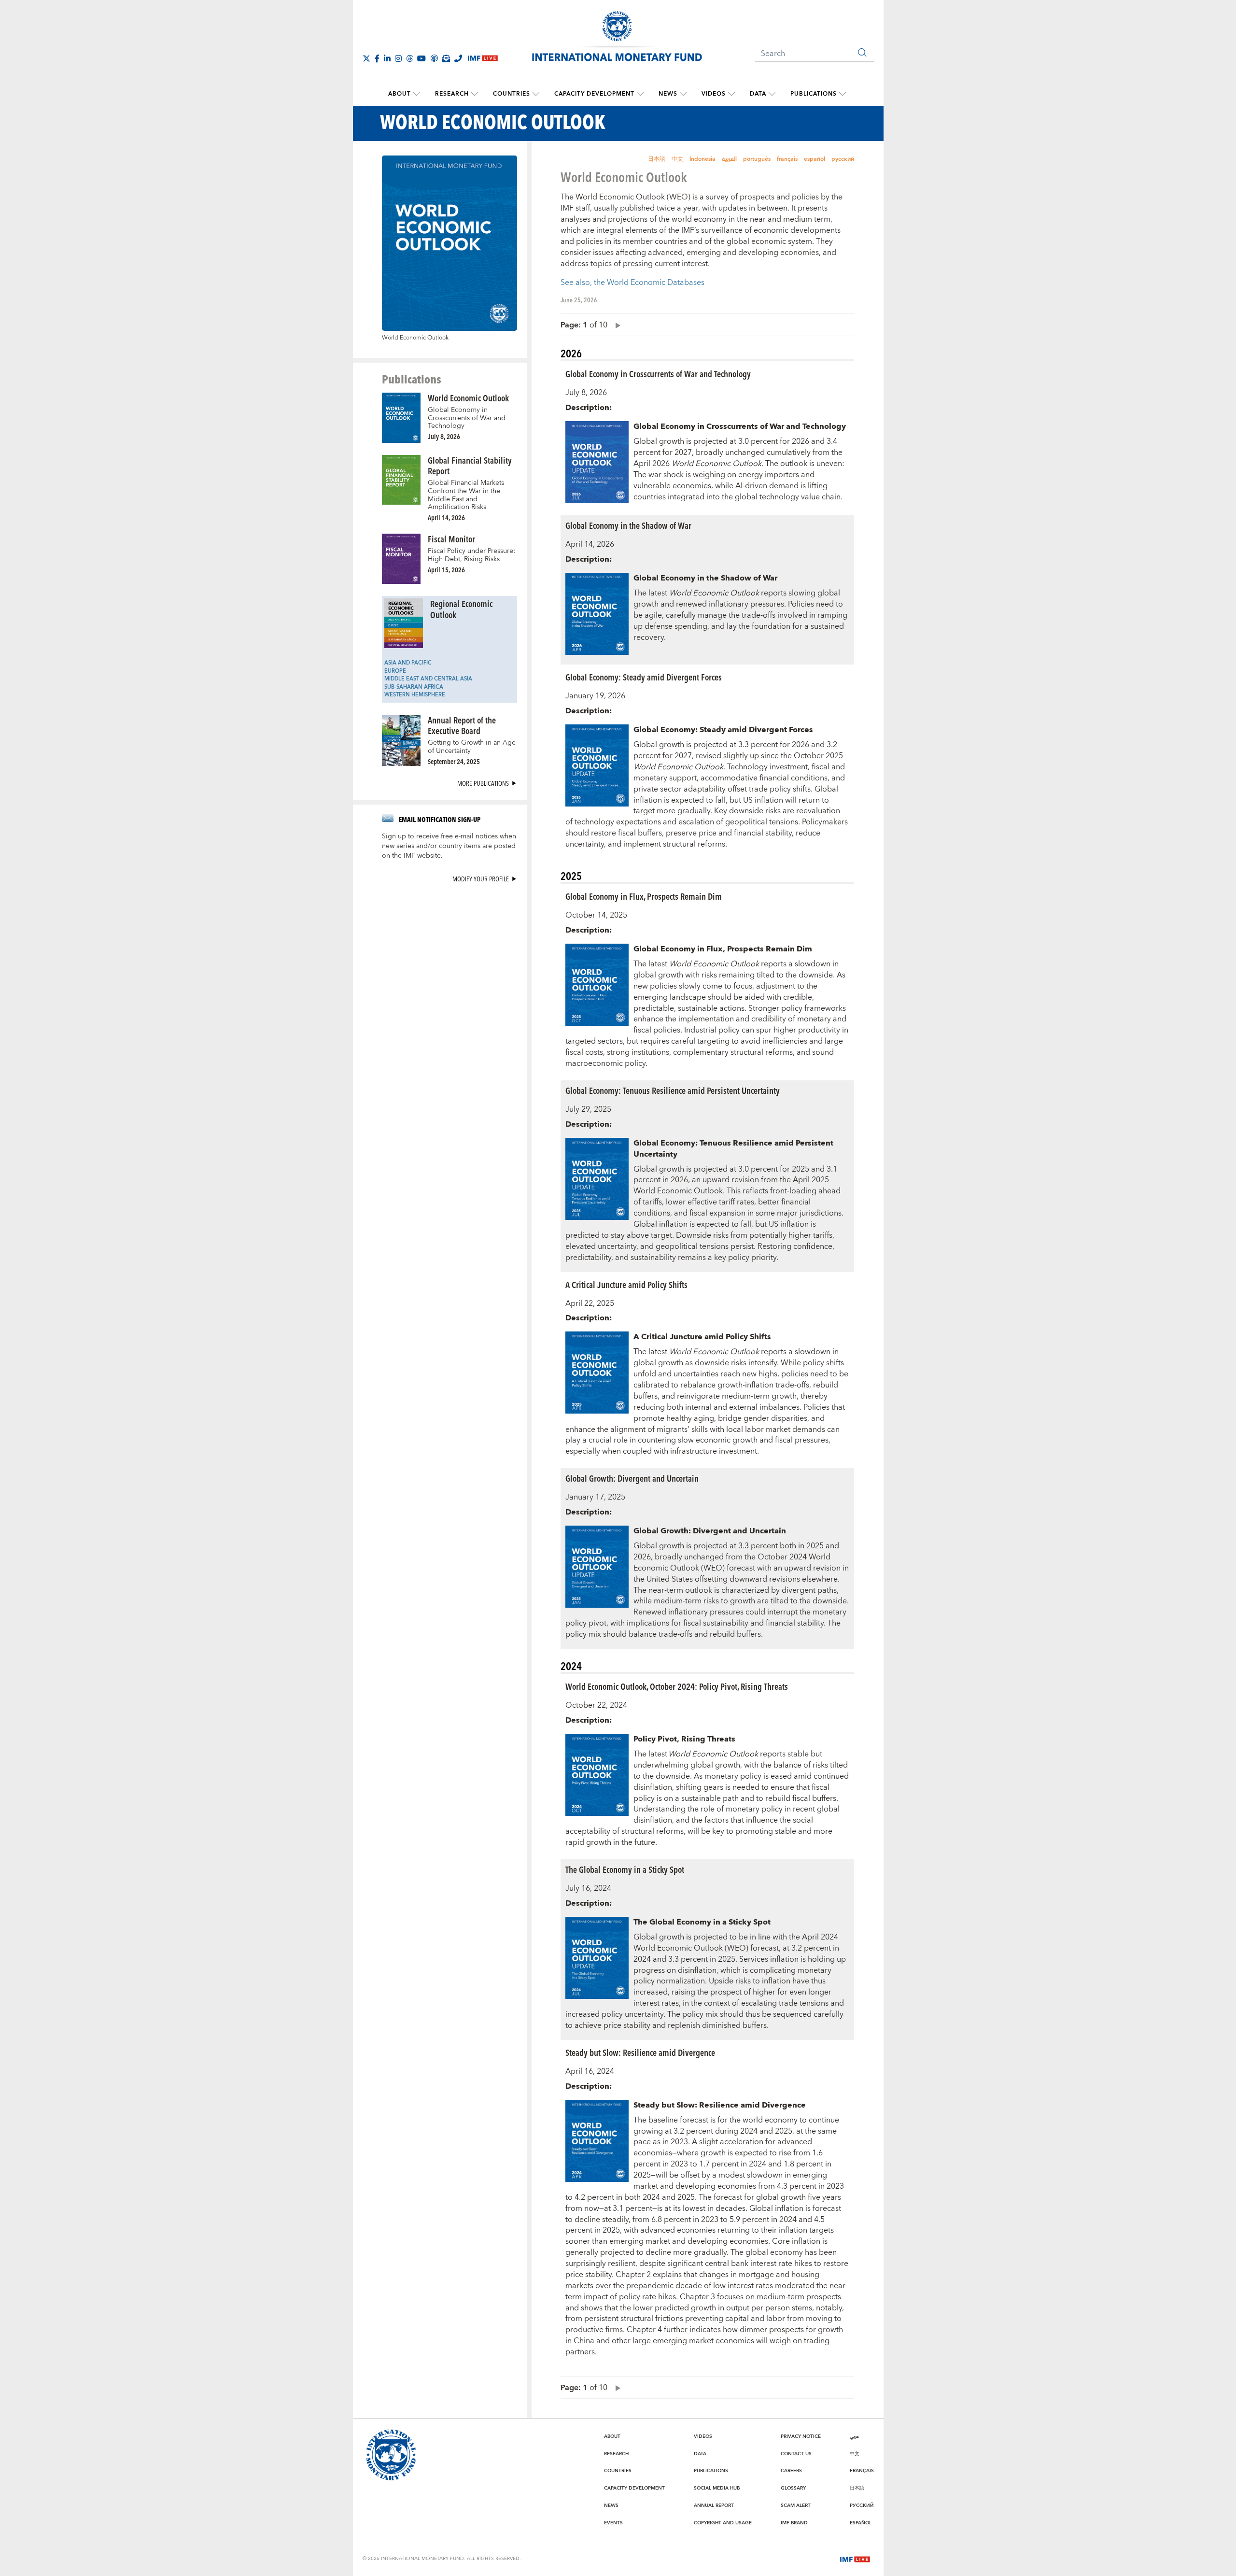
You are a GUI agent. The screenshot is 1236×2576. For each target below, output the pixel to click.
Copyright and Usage (723, 2523)
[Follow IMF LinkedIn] (387, 58)
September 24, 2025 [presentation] (454, 761)
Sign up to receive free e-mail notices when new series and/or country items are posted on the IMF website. (449, 846)
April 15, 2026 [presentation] (446, 570)
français (787, 159)
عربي (854, 2436)
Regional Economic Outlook (461, 609)
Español (861, 2523)
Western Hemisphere (415, 695)
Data (758, 94)
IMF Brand (794, 2523)
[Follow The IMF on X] (366, 58)
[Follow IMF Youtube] (421, 58)
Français (862, 2471)
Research (452, 94)
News (668, 94)
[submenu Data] (772, 94)
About (400, 94)
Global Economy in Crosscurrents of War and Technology (467, 418)
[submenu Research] (475, 94)
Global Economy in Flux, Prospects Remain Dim (644, 896)
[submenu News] (683, 94)
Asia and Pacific (408, 663)
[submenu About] (417, 94)
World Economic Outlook (468, 398)
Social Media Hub (717, 2488)
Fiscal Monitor (451, 539)
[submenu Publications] (843, 94)
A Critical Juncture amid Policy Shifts (626, 1284)
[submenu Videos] (731, 94)
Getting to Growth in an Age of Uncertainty (472, 747)
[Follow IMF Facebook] (377, 58)
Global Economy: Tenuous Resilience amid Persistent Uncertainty (673, 1090)
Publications (814, 94)
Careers (791, 2471)
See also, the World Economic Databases (632, 283)
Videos (714, 94)
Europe (395, 671)
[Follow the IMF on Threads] (409, 58)
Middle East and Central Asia (428, 679)
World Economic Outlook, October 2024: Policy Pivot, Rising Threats (677, 1686)
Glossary (793, 2488)
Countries (512, 94)
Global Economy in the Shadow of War (628, 525)
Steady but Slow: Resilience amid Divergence (640, 2052)
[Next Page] (616, 325)
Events (613, 2523)
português (757, 159)
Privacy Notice (801, 2436)
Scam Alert (796, 2505)
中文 (677, 159)
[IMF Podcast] (434, 58)
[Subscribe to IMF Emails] (446, 58)
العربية (729, 159)
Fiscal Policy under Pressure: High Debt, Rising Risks (471, 555)
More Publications (483, 783)
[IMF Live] (855, 2559)
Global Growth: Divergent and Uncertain (632, 1478)
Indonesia (702, 159)
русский (843, 159)
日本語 (657, 159)
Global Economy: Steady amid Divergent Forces (644, 677)
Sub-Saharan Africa (414, 687)
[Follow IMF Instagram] (398, 58)
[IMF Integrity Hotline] (458, 58)
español (815, 159)
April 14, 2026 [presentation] (446, 517)
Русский (862, 2505)
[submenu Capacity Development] (640, 94)
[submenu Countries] (536, 94)
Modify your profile (481, 879)
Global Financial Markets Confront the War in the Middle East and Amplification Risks (466, 495)
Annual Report (714, 2505)
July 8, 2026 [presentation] (444, 436)
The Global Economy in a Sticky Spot (625, 1869)
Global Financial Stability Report (470, 466)
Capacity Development (594, 94)
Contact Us (796, 2454)
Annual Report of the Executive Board (462, 725)
